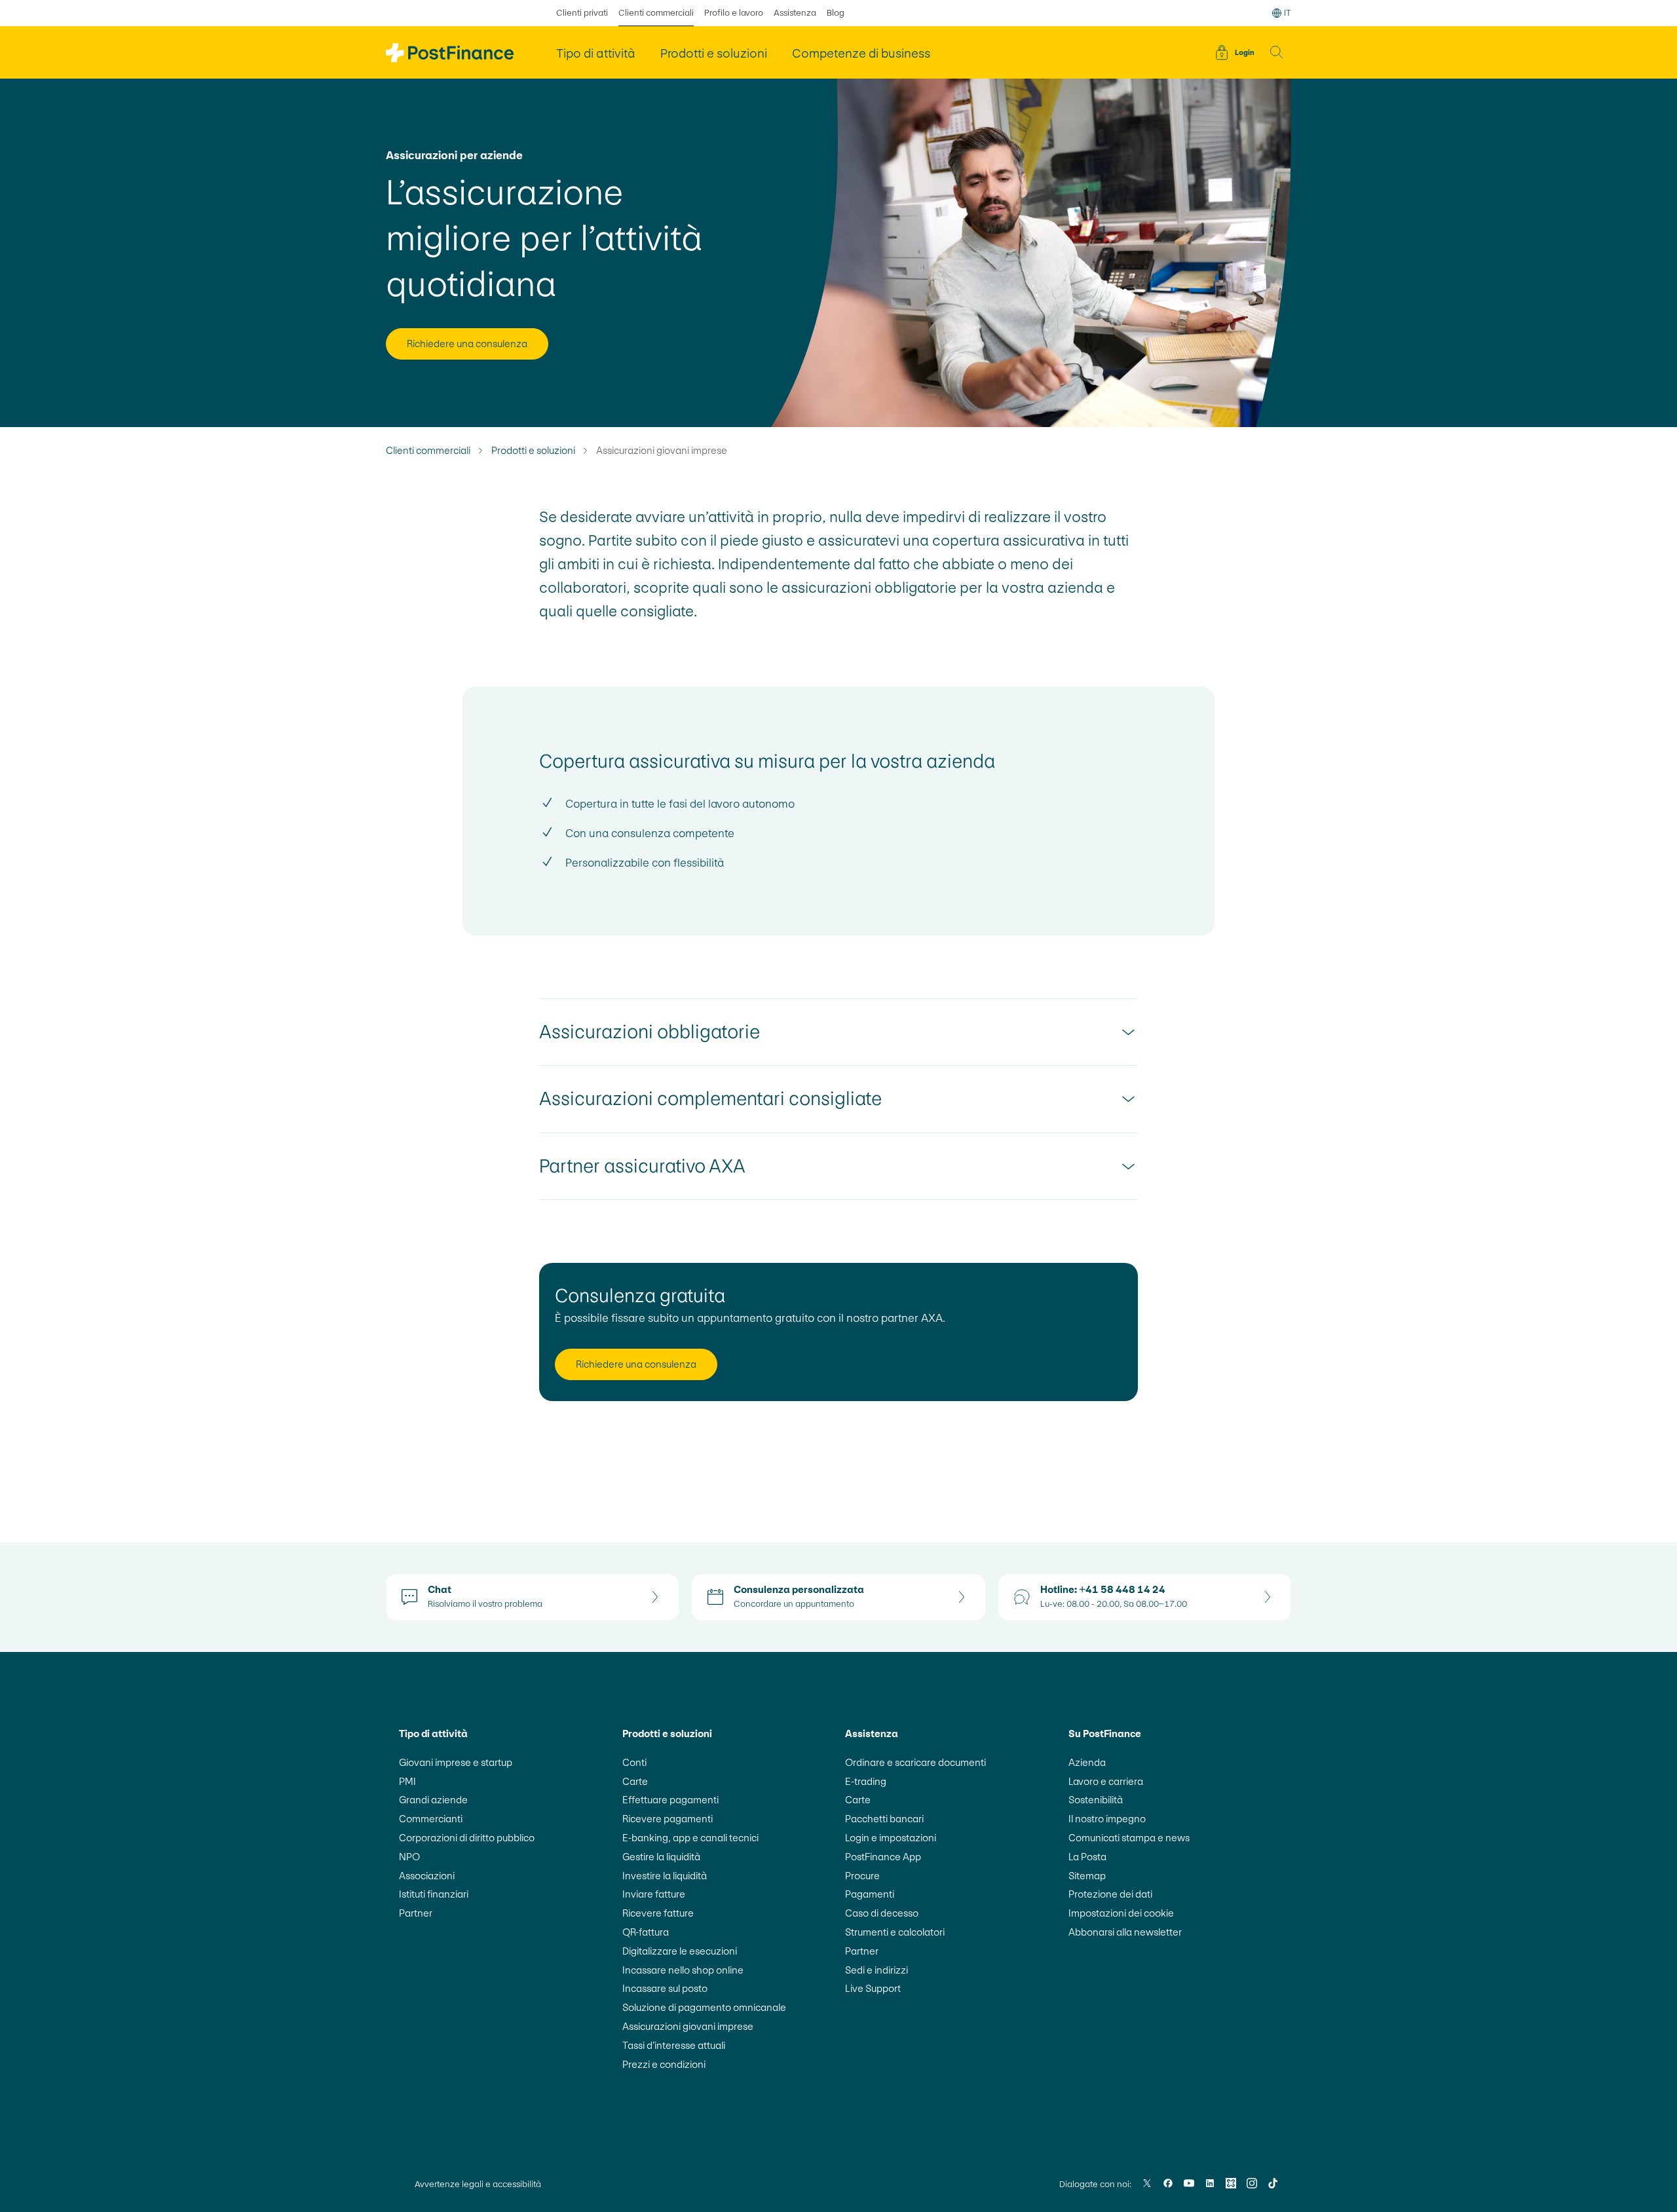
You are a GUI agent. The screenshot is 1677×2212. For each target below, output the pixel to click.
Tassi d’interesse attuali (674, 2045)
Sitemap (1087, 1876)
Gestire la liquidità (661, 1857)
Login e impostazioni (891, 1838)
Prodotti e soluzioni (533, 451)
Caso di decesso (882, 1913)
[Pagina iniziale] (450, 53)
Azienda (1087, 1762)
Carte (635, 1781)
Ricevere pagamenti (668, 1819)
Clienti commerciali (656, 13)
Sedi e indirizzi (876, 1970)
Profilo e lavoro (734, 13)
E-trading (866, 1781)
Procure (862, 1876)
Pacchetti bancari (884, 1819)
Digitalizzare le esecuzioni (680, 1951)
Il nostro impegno (1107, 1819)
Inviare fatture (654, 1894)
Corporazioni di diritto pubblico (467, 1838)
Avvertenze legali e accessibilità (478, 2184)
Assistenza (795, 13)
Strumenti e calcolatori (895, 1932)
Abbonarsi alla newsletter (1125, 1932)
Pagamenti (870, 1894)
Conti (634, 1762)
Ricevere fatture (658, 1913)
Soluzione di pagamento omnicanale (704, 2007)
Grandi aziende (433, 1800)
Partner (416, 1913)
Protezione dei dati (1110, 1894)
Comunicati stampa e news (1129, 1838)
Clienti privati (582, 13)
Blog (836, 13)
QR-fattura (646, 1932)
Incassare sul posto (665, 1988)
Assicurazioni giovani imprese (688, 2026)
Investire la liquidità (665, 1876)
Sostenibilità (1096, 1800)
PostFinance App (883, 1857)
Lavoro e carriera (1106, 1781)
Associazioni (427, 1876)
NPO (409, 1857)
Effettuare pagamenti (670, 1800)
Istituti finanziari (434, 1894)
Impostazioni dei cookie (1121, 1913)
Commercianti (431, 1819)
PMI (407, 1781)
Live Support (873, 1988)
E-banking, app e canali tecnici (690, 1838)
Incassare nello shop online (683, 1970)
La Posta (1087, 1857)
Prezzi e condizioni (664, 2064)
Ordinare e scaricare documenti (915, 1762)
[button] (1277, 52)
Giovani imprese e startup (456, 1762)
